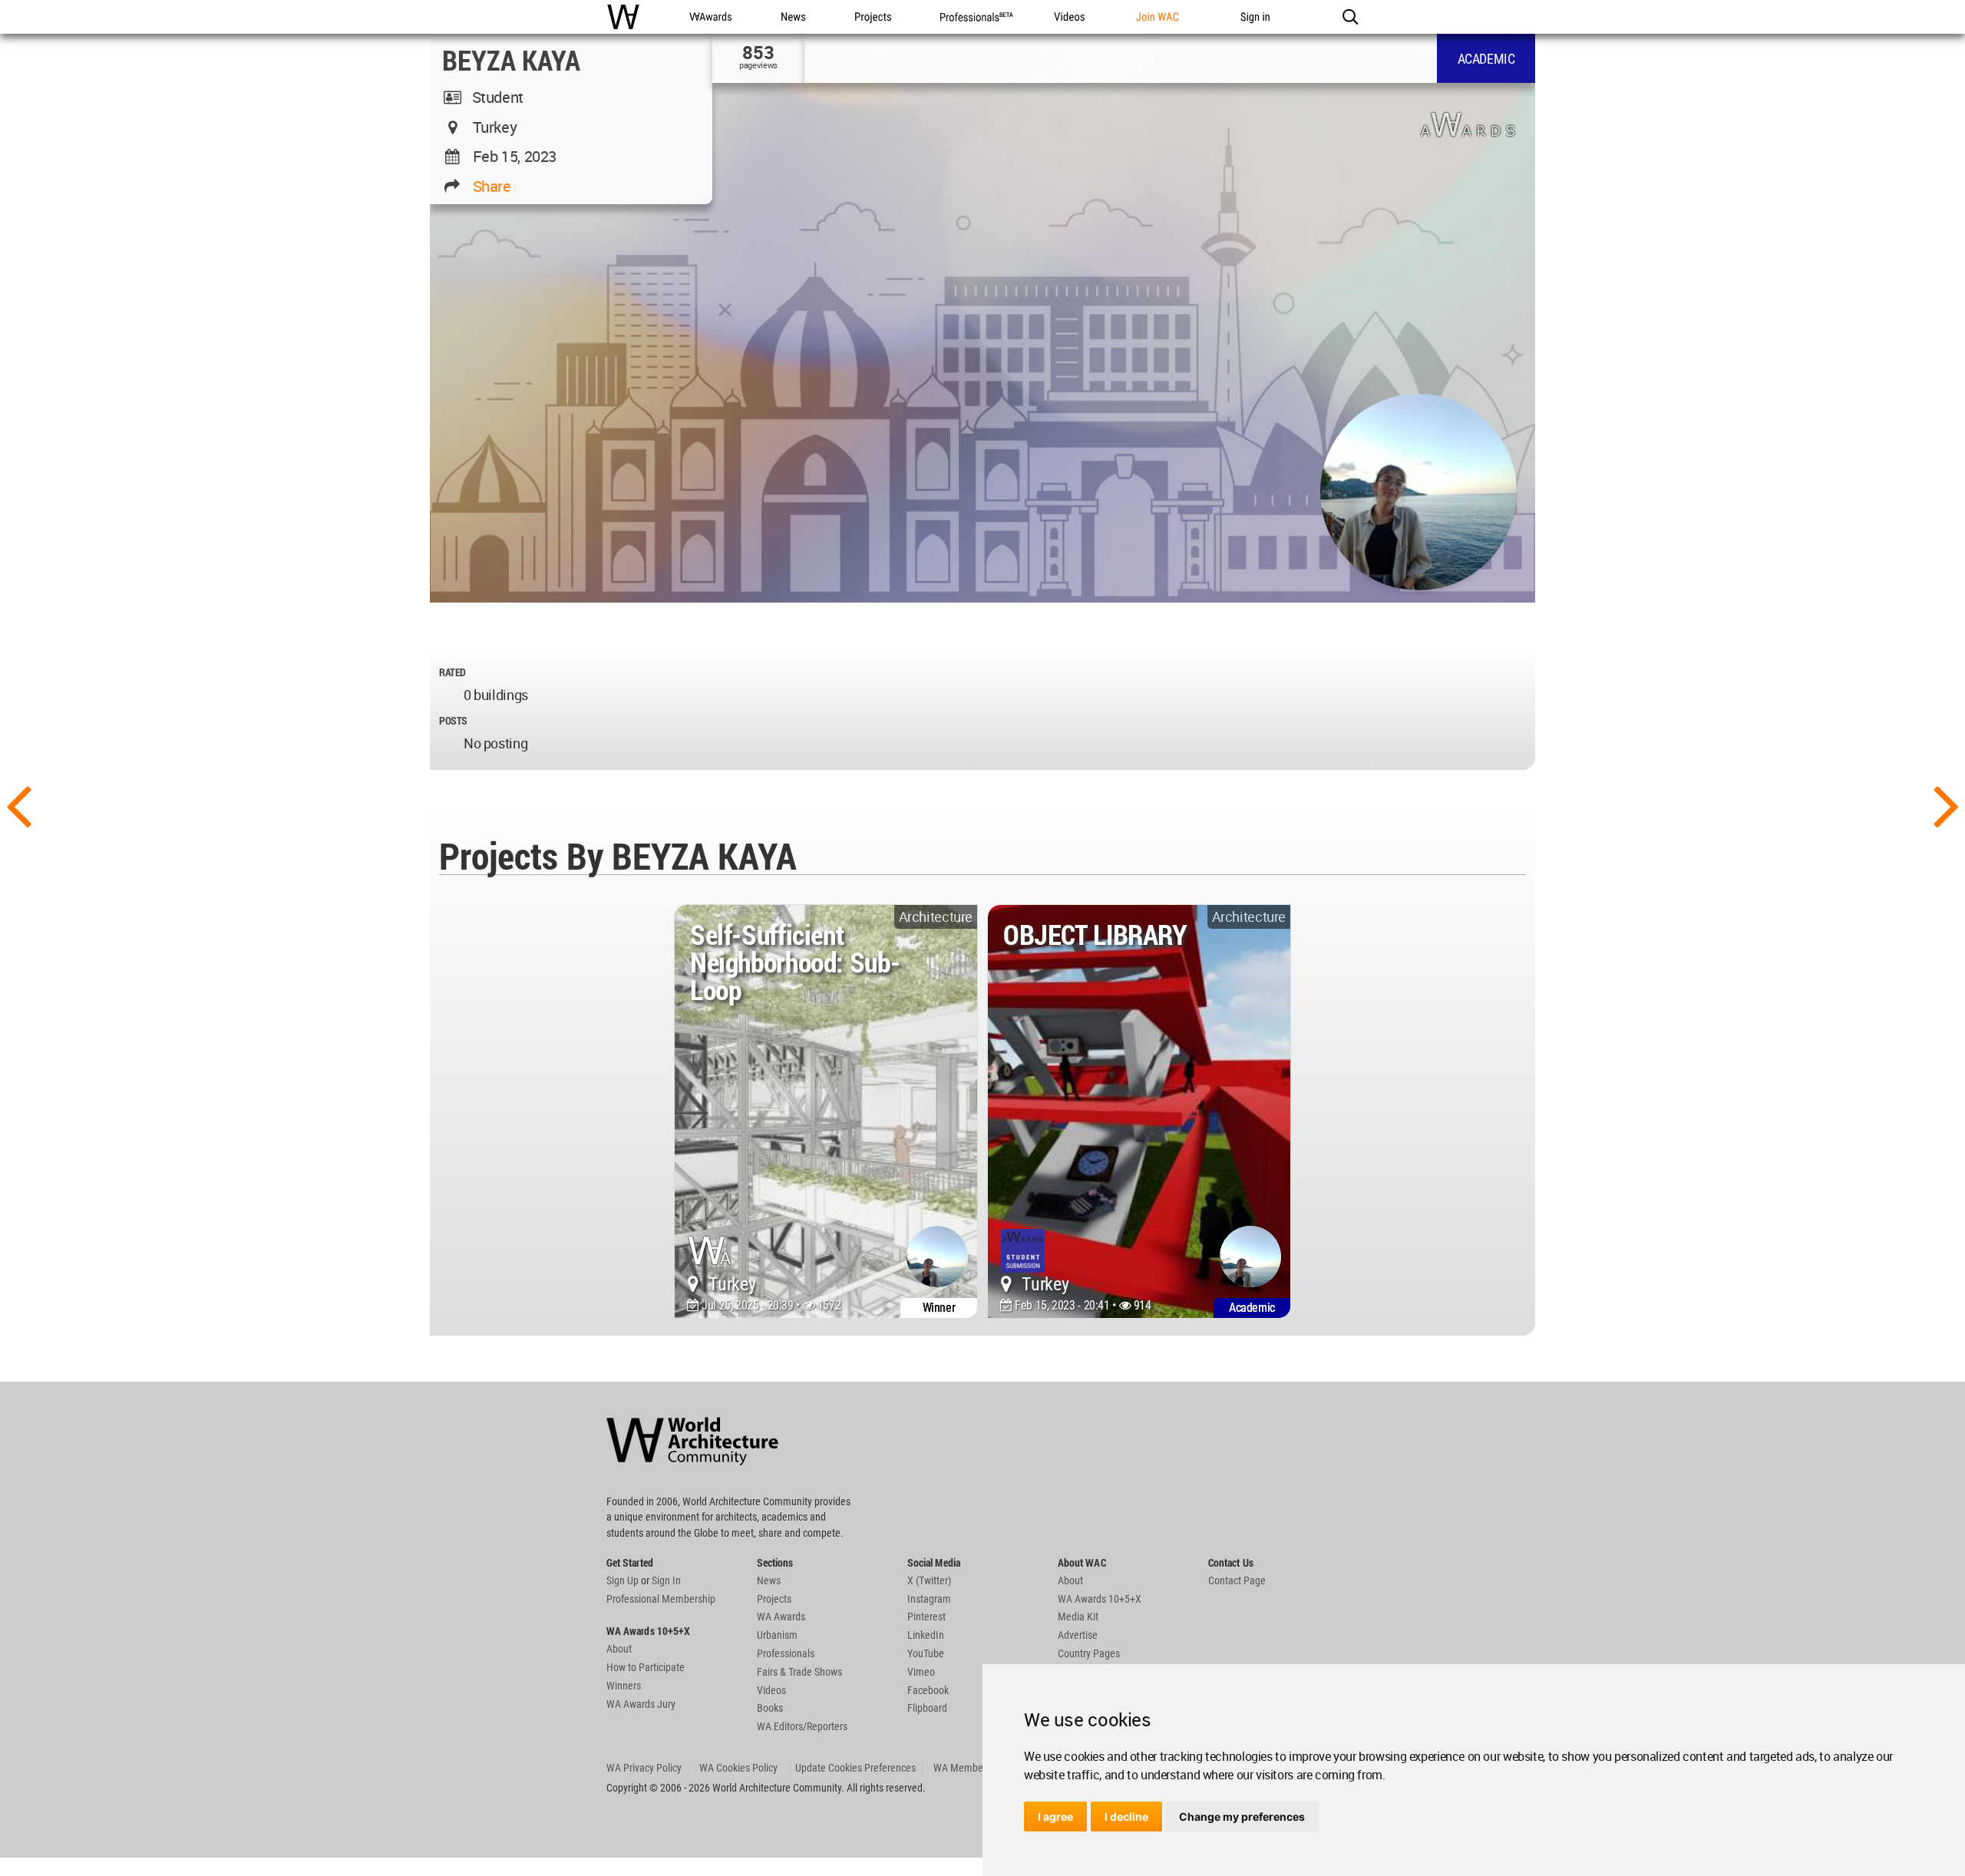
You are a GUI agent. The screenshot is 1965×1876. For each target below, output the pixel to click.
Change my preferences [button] (1242, 1817)
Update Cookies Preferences (855, 1768)
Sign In (666, 1580)
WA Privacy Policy (644, 1768)
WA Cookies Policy (738, 1768)
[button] (1350, 17)
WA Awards (781, 1617)
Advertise (1078, 1635)
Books (770, 1708)
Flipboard (927, 1708)
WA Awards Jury (641, 1704)
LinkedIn (926, 1635)
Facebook (928, 1690)
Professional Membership (661, 1599)
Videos (771, 1690)
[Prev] (18, 804)
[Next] (1947, 804)
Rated (452, 672)
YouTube (926, 1653)
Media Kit (1078, 1617)
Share (492, 186)
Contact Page (1237, 1580)
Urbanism (777, 1635)
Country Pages (1089, 1653)
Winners (624, 1686)
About (619, 1649)
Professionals (786, 1653)
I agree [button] (1055, 1817)
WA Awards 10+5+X (1100, 1599)
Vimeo (921, 1672)
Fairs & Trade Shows (799, 1672)
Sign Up (623, 1580)
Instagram (929, 1599)
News (769, 1580)
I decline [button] (1126, 1817)
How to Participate (646, 1667)
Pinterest (926, 1617)
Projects (774, 1599)
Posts (453, 720)
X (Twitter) (929, 1580)
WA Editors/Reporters (802, 1726)
